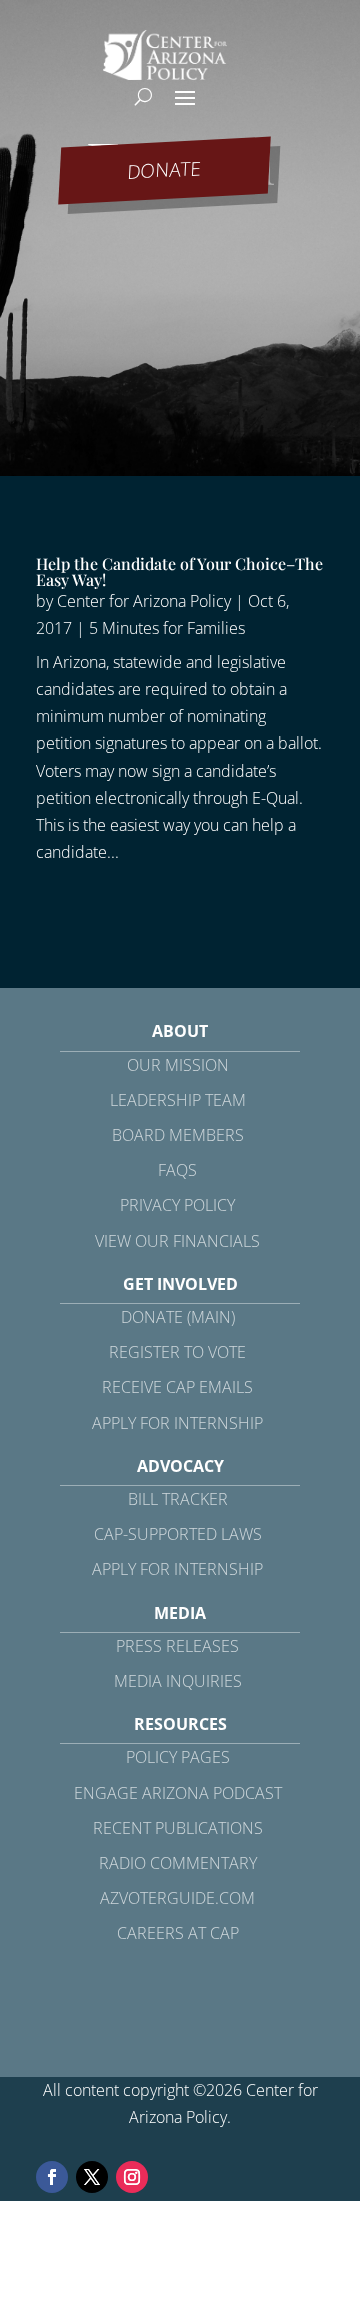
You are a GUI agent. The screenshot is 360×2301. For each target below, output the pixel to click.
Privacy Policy (177, 1205)
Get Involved (180, 1284)
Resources (180, 1724)
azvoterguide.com (177, 1898)
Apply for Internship (177, 1423)
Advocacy (180, 1466)
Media (180, 1613)
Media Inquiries (178, 1681)
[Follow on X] (92, 2177)
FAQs (177, 1170)
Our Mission (178, 1065)
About (180, 1031)
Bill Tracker (178, 1499)
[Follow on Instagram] (132, 2177)
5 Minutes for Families (167, 628)
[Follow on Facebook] (52, 2177)
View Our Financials (177, 1241)
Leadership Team (178, 1100)
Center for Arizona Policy (144, 601)
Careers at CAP (178, 1933)
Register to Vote (177, 1352)
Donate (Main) (178, 1317)
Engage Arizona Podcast (178, 1793)
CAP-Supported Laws (178, 1534)
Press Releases (177, 1646)
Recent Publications (178, 1828)
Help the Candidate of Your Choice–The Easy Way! (179, 571)
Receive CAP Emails (177, 1387)
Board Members (178, 1135)
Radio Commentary (178, 1863)
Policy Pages (178, 1757)
